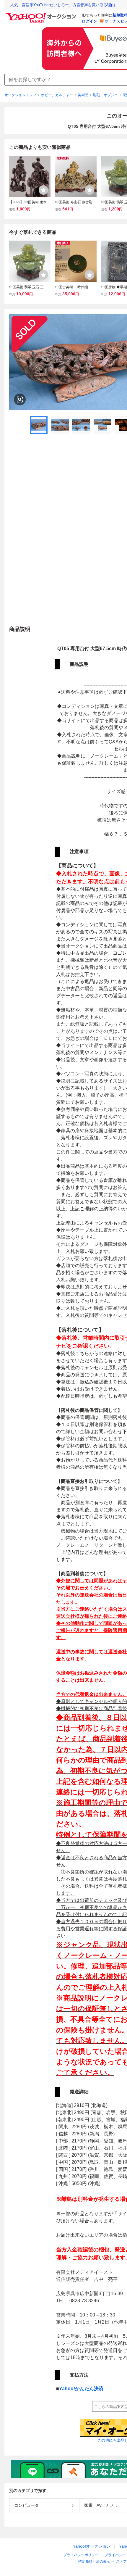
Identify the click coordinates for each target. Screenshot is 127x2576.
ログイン (89, 21)
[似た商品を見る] (20, 399)
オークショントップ (20, 95)
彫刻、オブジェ (105, 95)
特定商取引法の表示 (94, 2561)
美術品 (83, 95)
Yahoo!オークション (92, 2546)
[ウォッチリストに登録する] (43, 190)
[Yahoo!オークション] (42, 15)
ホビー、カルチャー (57, 95)
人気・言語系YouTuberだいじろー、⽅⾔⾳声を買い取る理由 (63, 5)
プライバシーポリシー (81, 2555)
